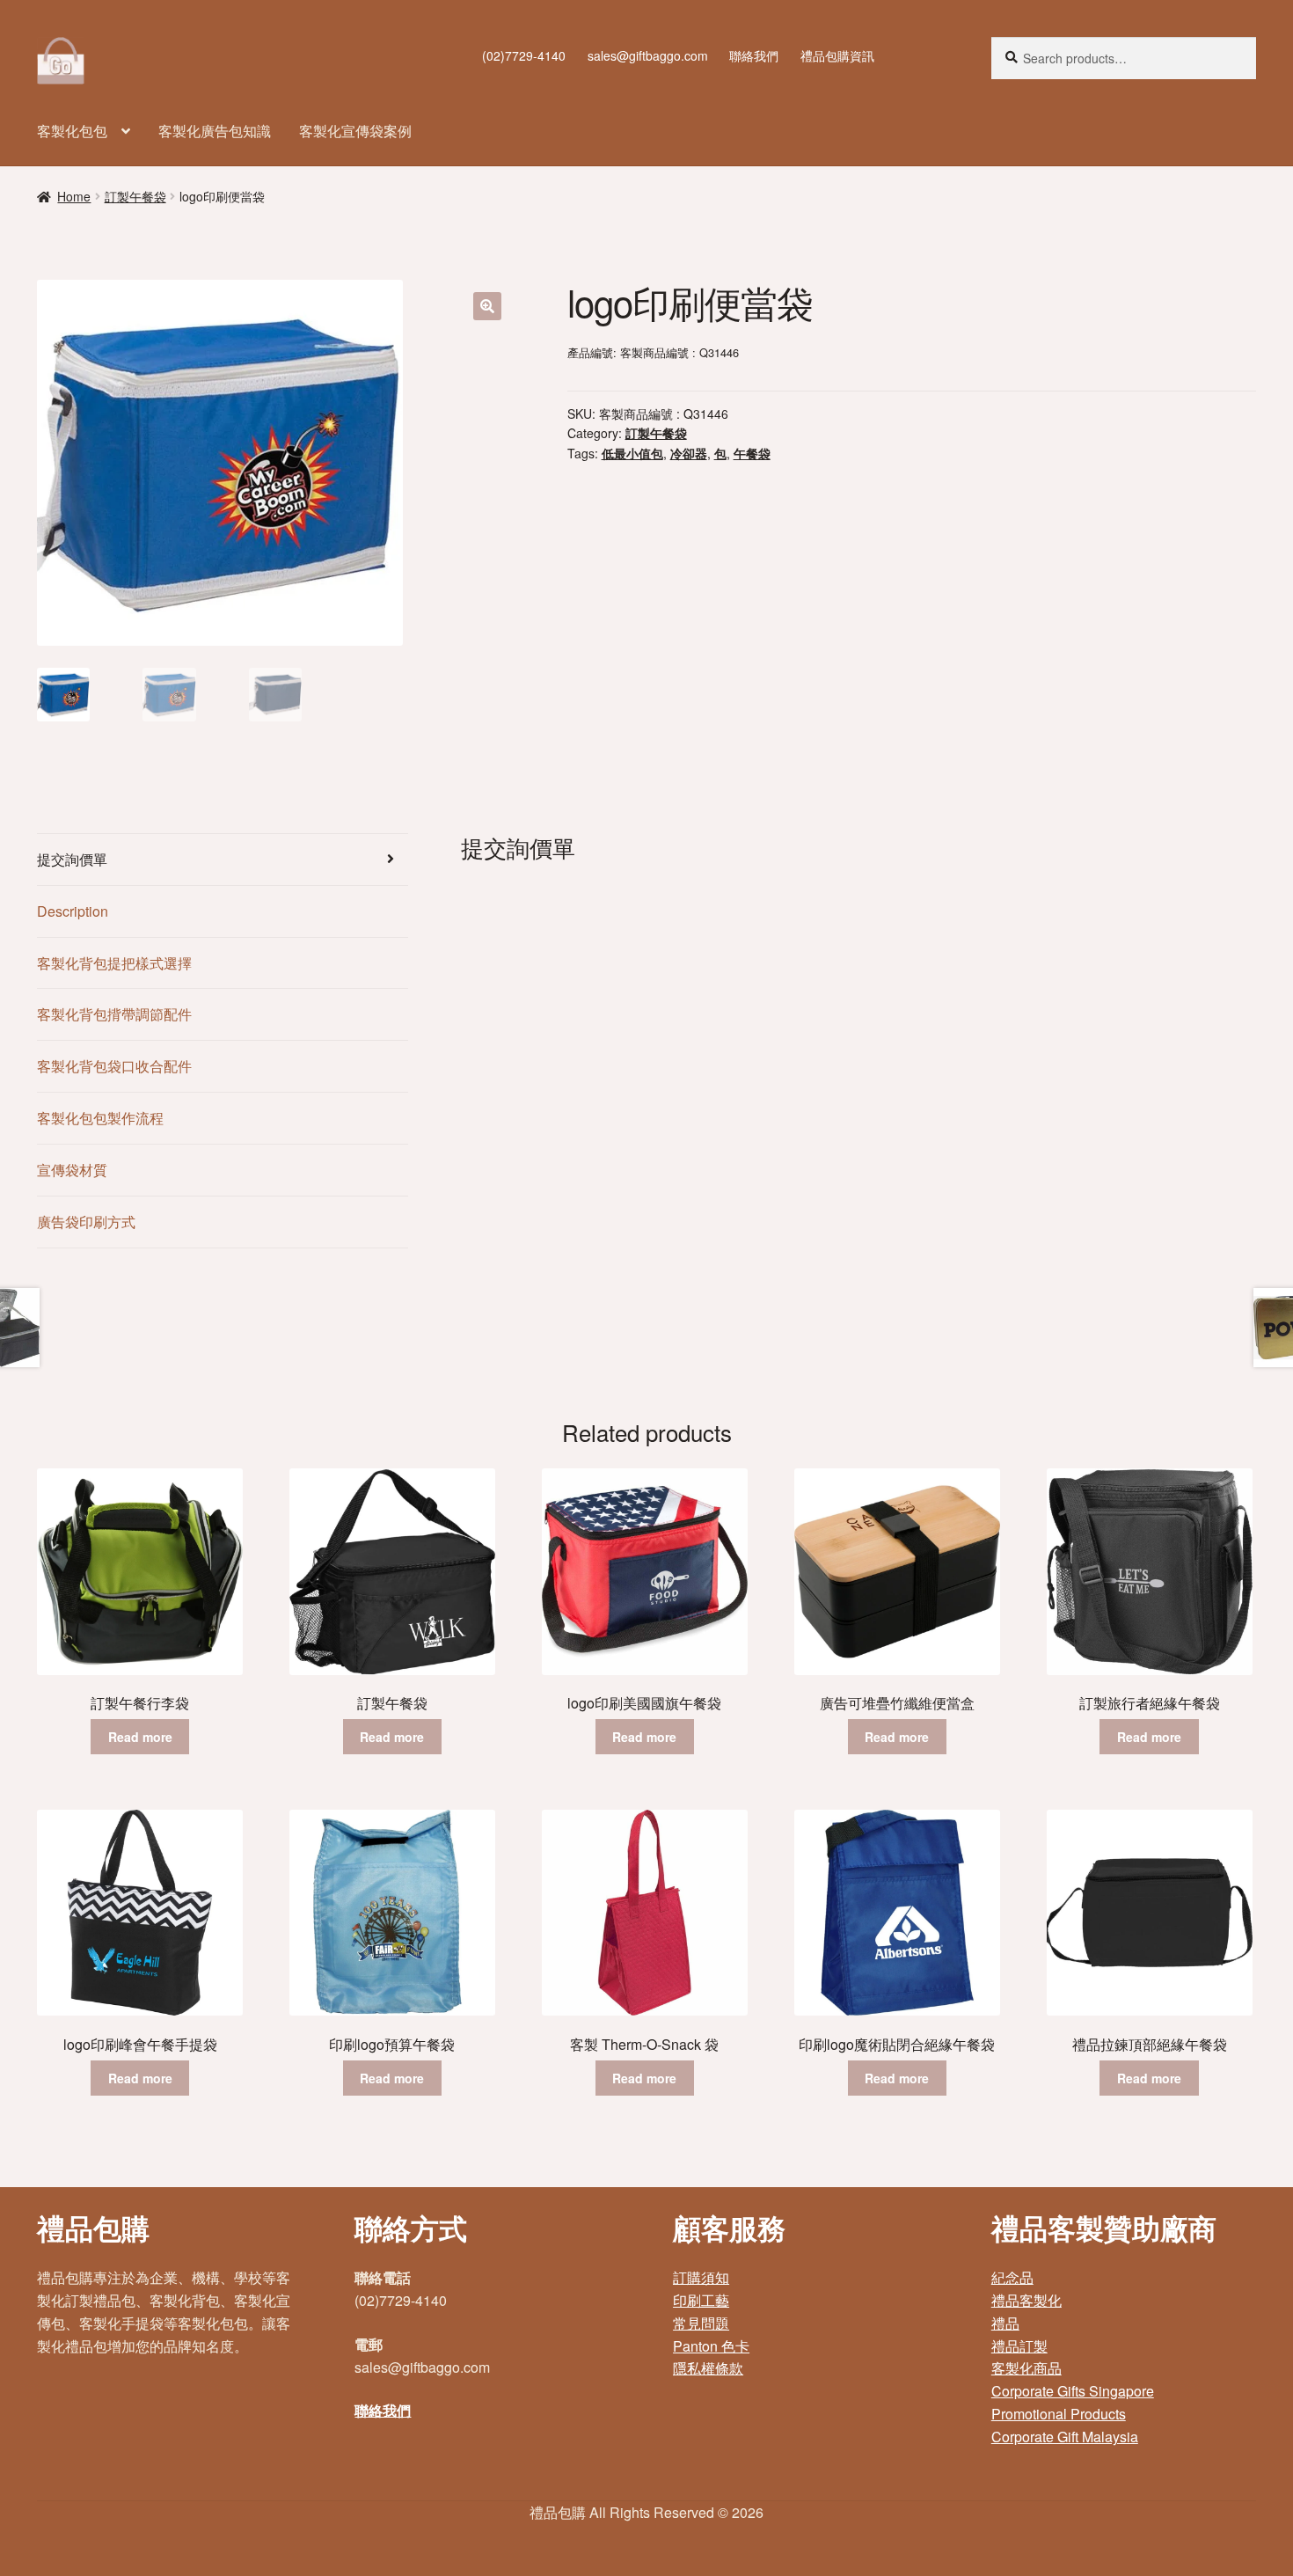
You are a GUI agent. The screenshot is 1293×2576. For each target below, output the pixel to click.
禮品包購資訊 (837, 55)
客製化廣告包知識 (215, 131)
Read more (140, 1737)
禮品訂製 (1019, 2346)
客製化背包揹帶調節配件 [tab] (114, 1014)
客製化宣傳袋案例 (355, 131)
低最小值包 (632, 453)
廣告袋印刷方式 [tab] (86, 1222)
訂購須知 (701, 2277)
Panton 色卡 (711, 2346)
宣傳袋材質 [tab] (72, 1170)
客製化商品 (1026, 2368)
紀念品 (1012, 2277)
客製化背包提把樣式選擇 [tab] (114, 963)
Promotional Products (1059, 2414)
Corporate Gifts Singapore (1073, 2391)
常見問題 (701, 2323)
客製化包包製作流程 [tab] (100, 1118)
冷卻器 (689, 453)
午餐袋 (752, 453)
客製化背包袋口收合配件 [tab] (114, 1066)
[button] (487, 306)
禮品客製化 (1026, 2300)
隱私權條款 (708, 2368)
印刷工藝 (701, 2300)
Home (74, 196)
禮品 (1005, 2323)
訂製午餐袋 (135, 196)
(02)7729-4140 (524, 55)
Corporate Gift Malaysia (1065, 2437)
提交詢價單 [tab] (72, 859)
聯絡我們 (754, 55)
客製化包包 (72, 131)
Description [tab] (73, 911)
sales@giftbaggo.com (648, 55)
